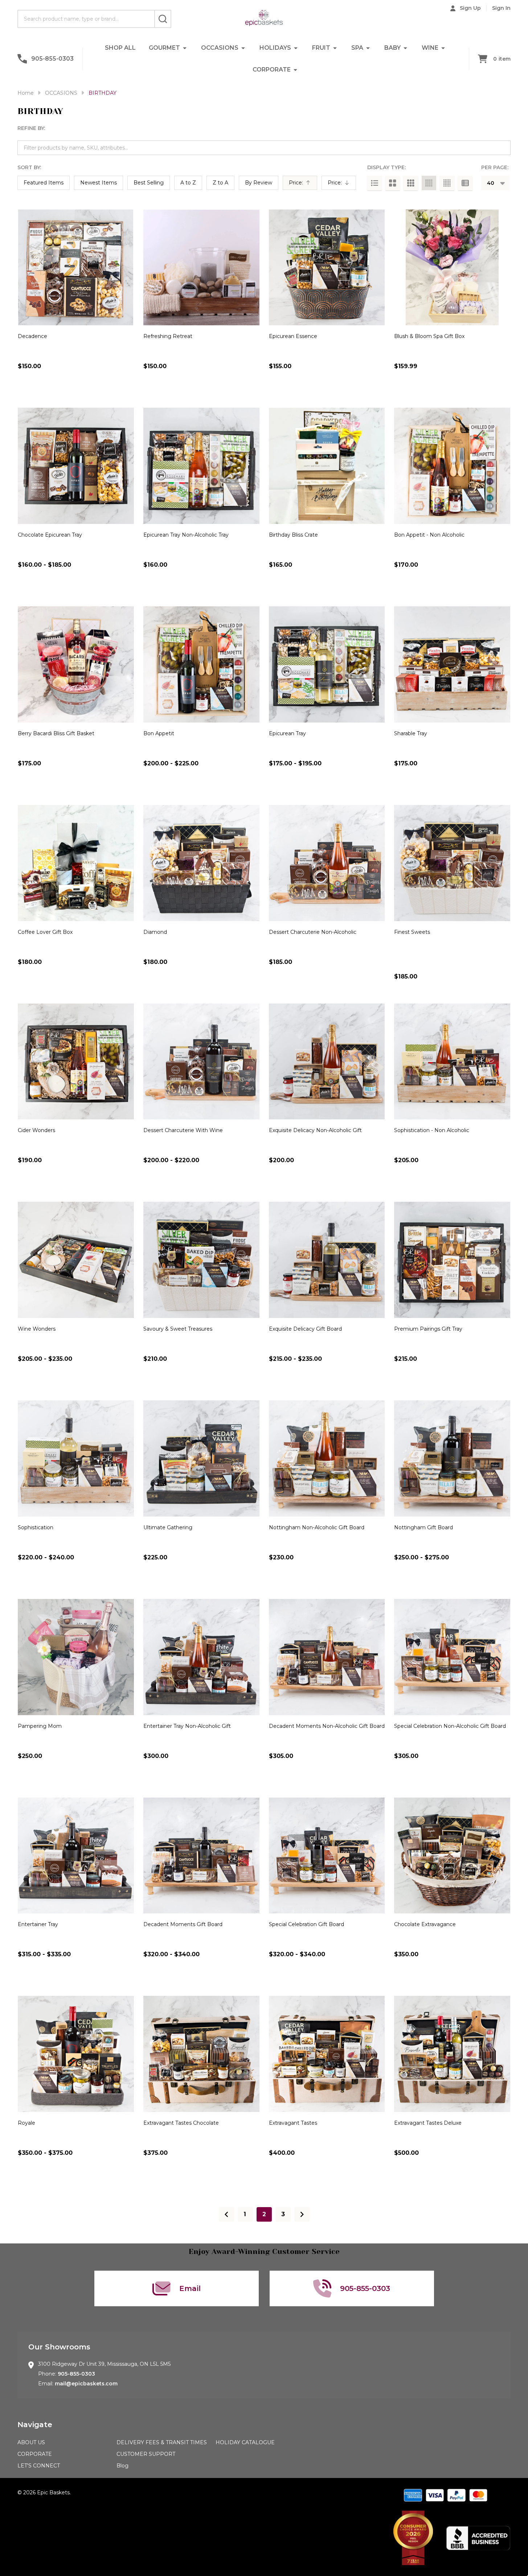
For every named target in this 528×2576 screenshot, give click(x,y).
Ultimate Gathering (168, 1527)
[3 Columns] (411, 183)
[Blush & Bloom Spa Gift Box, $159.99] (452, 268)
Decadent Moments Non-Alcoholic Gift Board (327, 1726)
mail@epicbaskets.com (86, 2384)
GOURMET (164, 48)
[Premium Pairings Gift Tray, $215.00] (452, 1260)
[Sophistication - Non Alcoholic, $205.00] (452, 1062)
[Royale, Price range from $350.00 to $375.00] (76, 2054)
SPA (357, 48)
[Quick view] (102, 382)
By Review (259, 183)
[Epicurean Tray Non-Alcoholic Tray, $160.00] (201, 466)
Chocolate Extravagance (425, 1924)
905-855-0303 (76, 2374)
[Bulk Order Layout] (465, 183)
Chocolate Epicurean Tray (50, 535)
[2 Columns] (393, 183)
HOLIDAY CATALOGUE (245, 2442)
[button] (413, 2538)
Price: (302, 184)
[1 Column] (374, 183)
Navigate (35, 2425)
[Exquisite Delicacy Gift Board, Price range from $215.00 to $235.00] (327, 1260)
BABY (392, 48)
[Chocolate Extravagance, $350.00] (452, 1856)
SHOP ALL (120, 48)
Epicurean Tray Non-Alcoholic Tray (186, 535)
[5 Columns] (447, 183)
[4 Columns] (429, 183)
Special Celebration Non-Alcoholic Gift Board (450, 1726)
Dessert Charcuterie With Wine (183, 1130)
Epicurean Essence (293, 336)
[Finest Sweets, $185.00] (452, 863)
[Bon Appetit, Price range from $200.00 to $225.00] (201, 664)
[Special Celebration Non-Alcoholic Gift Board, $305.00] (452, 1657)
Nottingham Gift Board (423, 1527)
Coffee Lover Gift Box (45, 932)
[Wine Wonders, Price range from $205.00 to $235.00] (76, 1260)
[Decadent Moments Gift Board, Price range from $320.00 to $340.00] (201, 1856)
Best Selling (149, 183)
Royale (26, 2123)
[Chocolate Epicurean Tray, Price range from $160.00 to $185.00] (76, 466)
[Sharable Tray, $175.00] (452, 664)
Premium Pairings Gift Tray (428, 1329)
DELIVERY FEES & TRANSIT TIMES (162, 2442)
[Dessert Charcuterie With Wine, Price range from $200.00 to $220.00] (201, 1062)
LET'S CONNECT (39, 2466)
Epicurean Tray (287, 733)
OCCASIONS (220, 48)
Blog (122, 2466)
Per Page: (495, 167)
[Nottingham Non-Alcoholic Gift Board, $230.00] (327, 1458)
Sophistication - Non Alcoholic (432, 1130)
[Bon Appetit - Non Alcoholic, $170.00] (452, 466)
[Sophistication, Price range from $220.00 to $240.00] (76, 1458)
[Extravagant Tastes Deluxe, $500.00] (452, 2054)
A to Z (188, 183)
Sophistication (36, 1527)
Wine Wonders (37, 1329)
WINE (430, 48)
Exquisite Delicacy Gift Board (305, 1329)
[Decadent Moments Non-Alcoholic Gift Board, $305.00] (327, 1657)
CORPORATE (272, 70)
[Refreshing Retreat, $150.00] (201, 268)
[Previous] (226, 2214)
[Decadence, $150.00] (76, 268)
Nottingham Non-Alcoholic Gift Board (317, 1527)
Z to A (220, 183)
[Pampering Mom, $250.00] (76, 1657)
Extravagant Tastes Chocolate (181, 2123)
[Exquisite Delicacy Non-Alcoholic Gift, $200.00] (327, 1062)
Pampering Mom (40, 1726)
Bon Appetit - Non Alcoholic (429, 535)
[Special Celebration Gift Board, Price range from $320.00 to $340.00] (327, 1856)
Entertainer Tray (38, 1924)
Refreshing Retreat (168, 336)
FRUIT (321, 48)
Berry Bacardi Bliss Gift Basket (56, 733)
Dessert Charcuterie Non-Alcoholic (313, 932)
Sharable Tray (411, 733)
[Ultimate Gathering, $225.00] (201, 1458)
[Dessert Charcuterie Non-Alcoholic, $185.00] (327, 863)
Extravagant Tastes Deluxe (428, 2123)
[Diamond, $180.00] (201, 863)
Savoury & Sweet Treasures (178, 1329)
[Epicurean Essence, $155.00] (327, 268)
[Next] (302, 2214)
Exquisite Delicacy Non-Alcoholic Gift (315, 1130)
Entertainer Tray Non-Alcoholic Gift (187, 1726)
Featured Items (44, 183)
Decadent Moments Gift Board (183, 1924)
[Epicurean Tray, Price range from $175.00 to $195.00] (327, 664)
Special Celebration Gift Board (306, 1924)
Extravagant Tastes (293, 2123)
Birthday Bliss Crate (293, 535)
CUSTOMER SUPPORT (146, 2454)
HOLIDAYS (275, 48)
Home (26, 93)
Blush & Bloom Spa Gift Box (429, 336)
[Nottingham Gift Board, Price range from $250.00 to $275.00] (452, 1458)
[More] (185, 48)
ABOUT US (31, 2442)
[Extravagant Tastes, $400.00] (327, 2054)
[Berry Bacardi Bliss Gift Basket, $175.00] (76, 664)
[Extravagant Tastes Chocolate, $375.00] (201, 2054)
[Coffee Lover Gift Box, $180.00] (76, 863)
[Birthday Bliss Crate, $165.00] (327, 466)
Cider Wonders (36, 1130)
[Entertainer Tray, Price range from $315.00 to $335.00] (76, 1856)
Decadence (32, 336)
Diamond (155, 932)
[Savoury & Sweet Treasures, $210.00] (201, 1260)
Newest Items (99, 183)
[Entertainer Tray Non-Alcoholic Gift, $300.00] (201, 1657)
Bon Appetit (159, 733)
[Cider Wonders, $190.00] (76, 1062)
